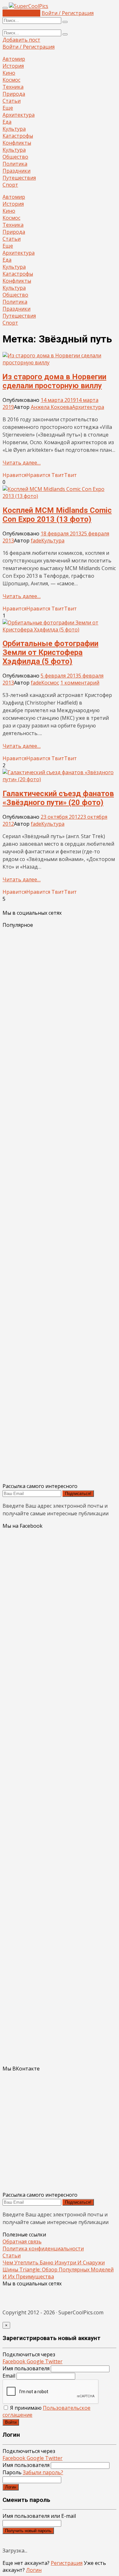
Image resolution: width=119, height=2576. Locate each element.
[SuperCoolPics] (29, 6)
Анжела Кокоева (51, 407)
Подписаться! (78, 1494)
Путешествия (19, 178)
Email (9, 2376)
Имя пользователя (26, 2368)
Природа (14, 94)
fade (36, 541)
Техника (13, 87)
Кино (9, 73)
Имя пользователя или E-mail (39, 2516)
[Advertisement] (60, 1205)
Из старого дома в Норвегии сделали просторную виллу (54, 381)
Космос (11, 80)
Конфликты (17, 143)
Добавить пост (21, 13)
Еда (7, 122)
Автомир (14, 59)
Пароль (33, 2472)
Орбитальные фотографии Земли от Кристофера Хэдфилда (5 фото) (50, 652)
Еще (8, 108)
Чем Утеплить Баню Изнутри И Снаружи (54, 2263)
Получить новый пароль (28, 2531)
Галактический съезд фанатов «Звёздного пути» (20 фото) (58, 798)
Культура (14, 129)
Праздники (17, 171)
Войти (11, 2422)
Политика (15, 164)
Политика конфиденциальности (43, 2249)
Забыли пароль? (43, 2472)
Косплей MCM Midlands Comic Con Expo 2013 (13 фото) (57, 515)
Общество (15, 157)
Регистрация (67, 2563)
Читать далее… (22, 463)
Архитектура (19, 115)
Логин (11, 2487)
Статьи (12, 101)
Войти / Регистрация (68, 13)
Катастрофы (18, 136)
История (13, 66)
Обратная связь (22, 2242)
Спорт (10, 185)
